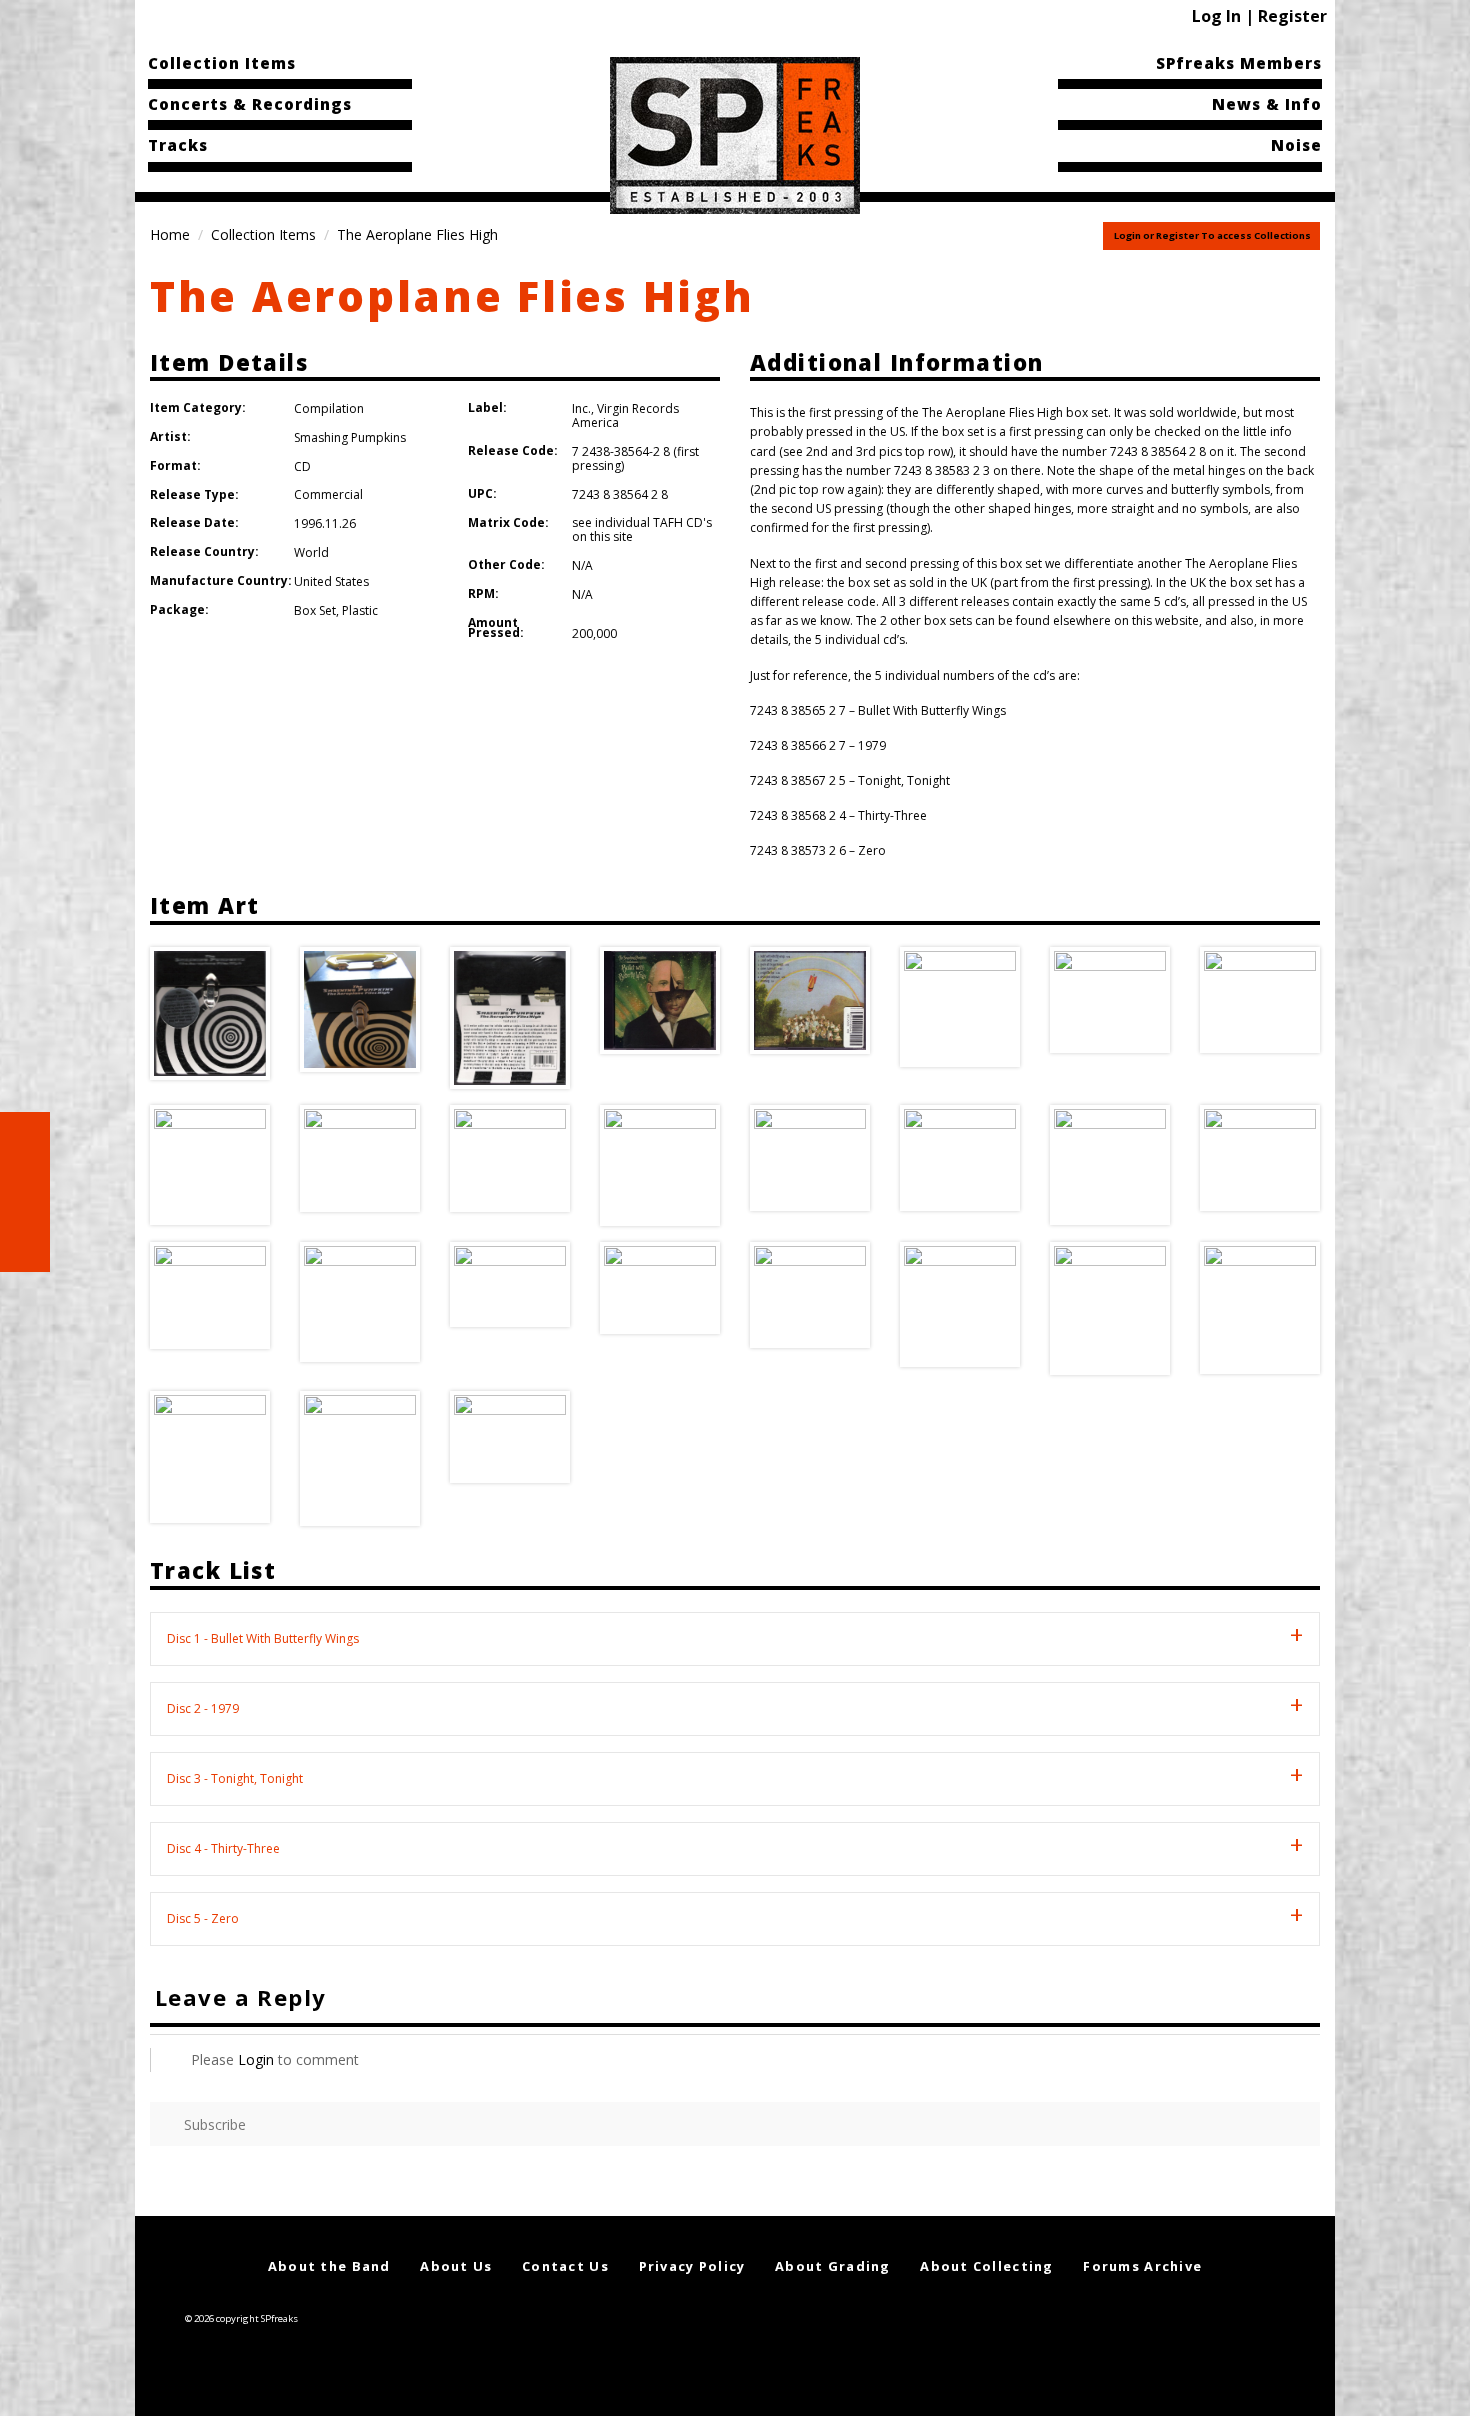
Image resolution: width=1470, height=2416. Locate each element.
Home (170, 234)
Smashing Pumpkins (350, 437)
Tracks (178, 145)
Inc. (581, 408)
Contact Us (565, 2266)
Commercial (328, 494)
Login (256, 2059)
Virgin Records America (625, 415)
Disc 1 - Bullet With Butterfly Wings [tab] (263, 1638)
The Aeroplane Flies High (452, 295)
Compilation (329, 408)
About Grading (833, 2266)
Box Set (315, 610)
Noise (1296, 145)
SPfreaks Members (1239, 63)
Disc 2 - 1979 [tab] (203, 1708)
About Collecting (986, 2266)
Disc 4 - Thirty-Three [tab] (223, 1848)
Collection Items (222, 63)
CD (302, 466)
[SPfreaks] (735, 134)
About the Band (329, 2266)
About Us (456, 2266)
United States (331, 581)
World (311, 552)
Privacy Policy (692, 2266)
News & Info (1267, 104)
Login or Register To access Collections (1212, 235)
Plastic (360, 610)
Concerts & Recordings (250, 104)
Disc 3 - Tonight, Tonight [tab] (235, 1778)
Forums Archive (1142, 2266)
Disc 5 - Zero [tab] (203, 1918)
